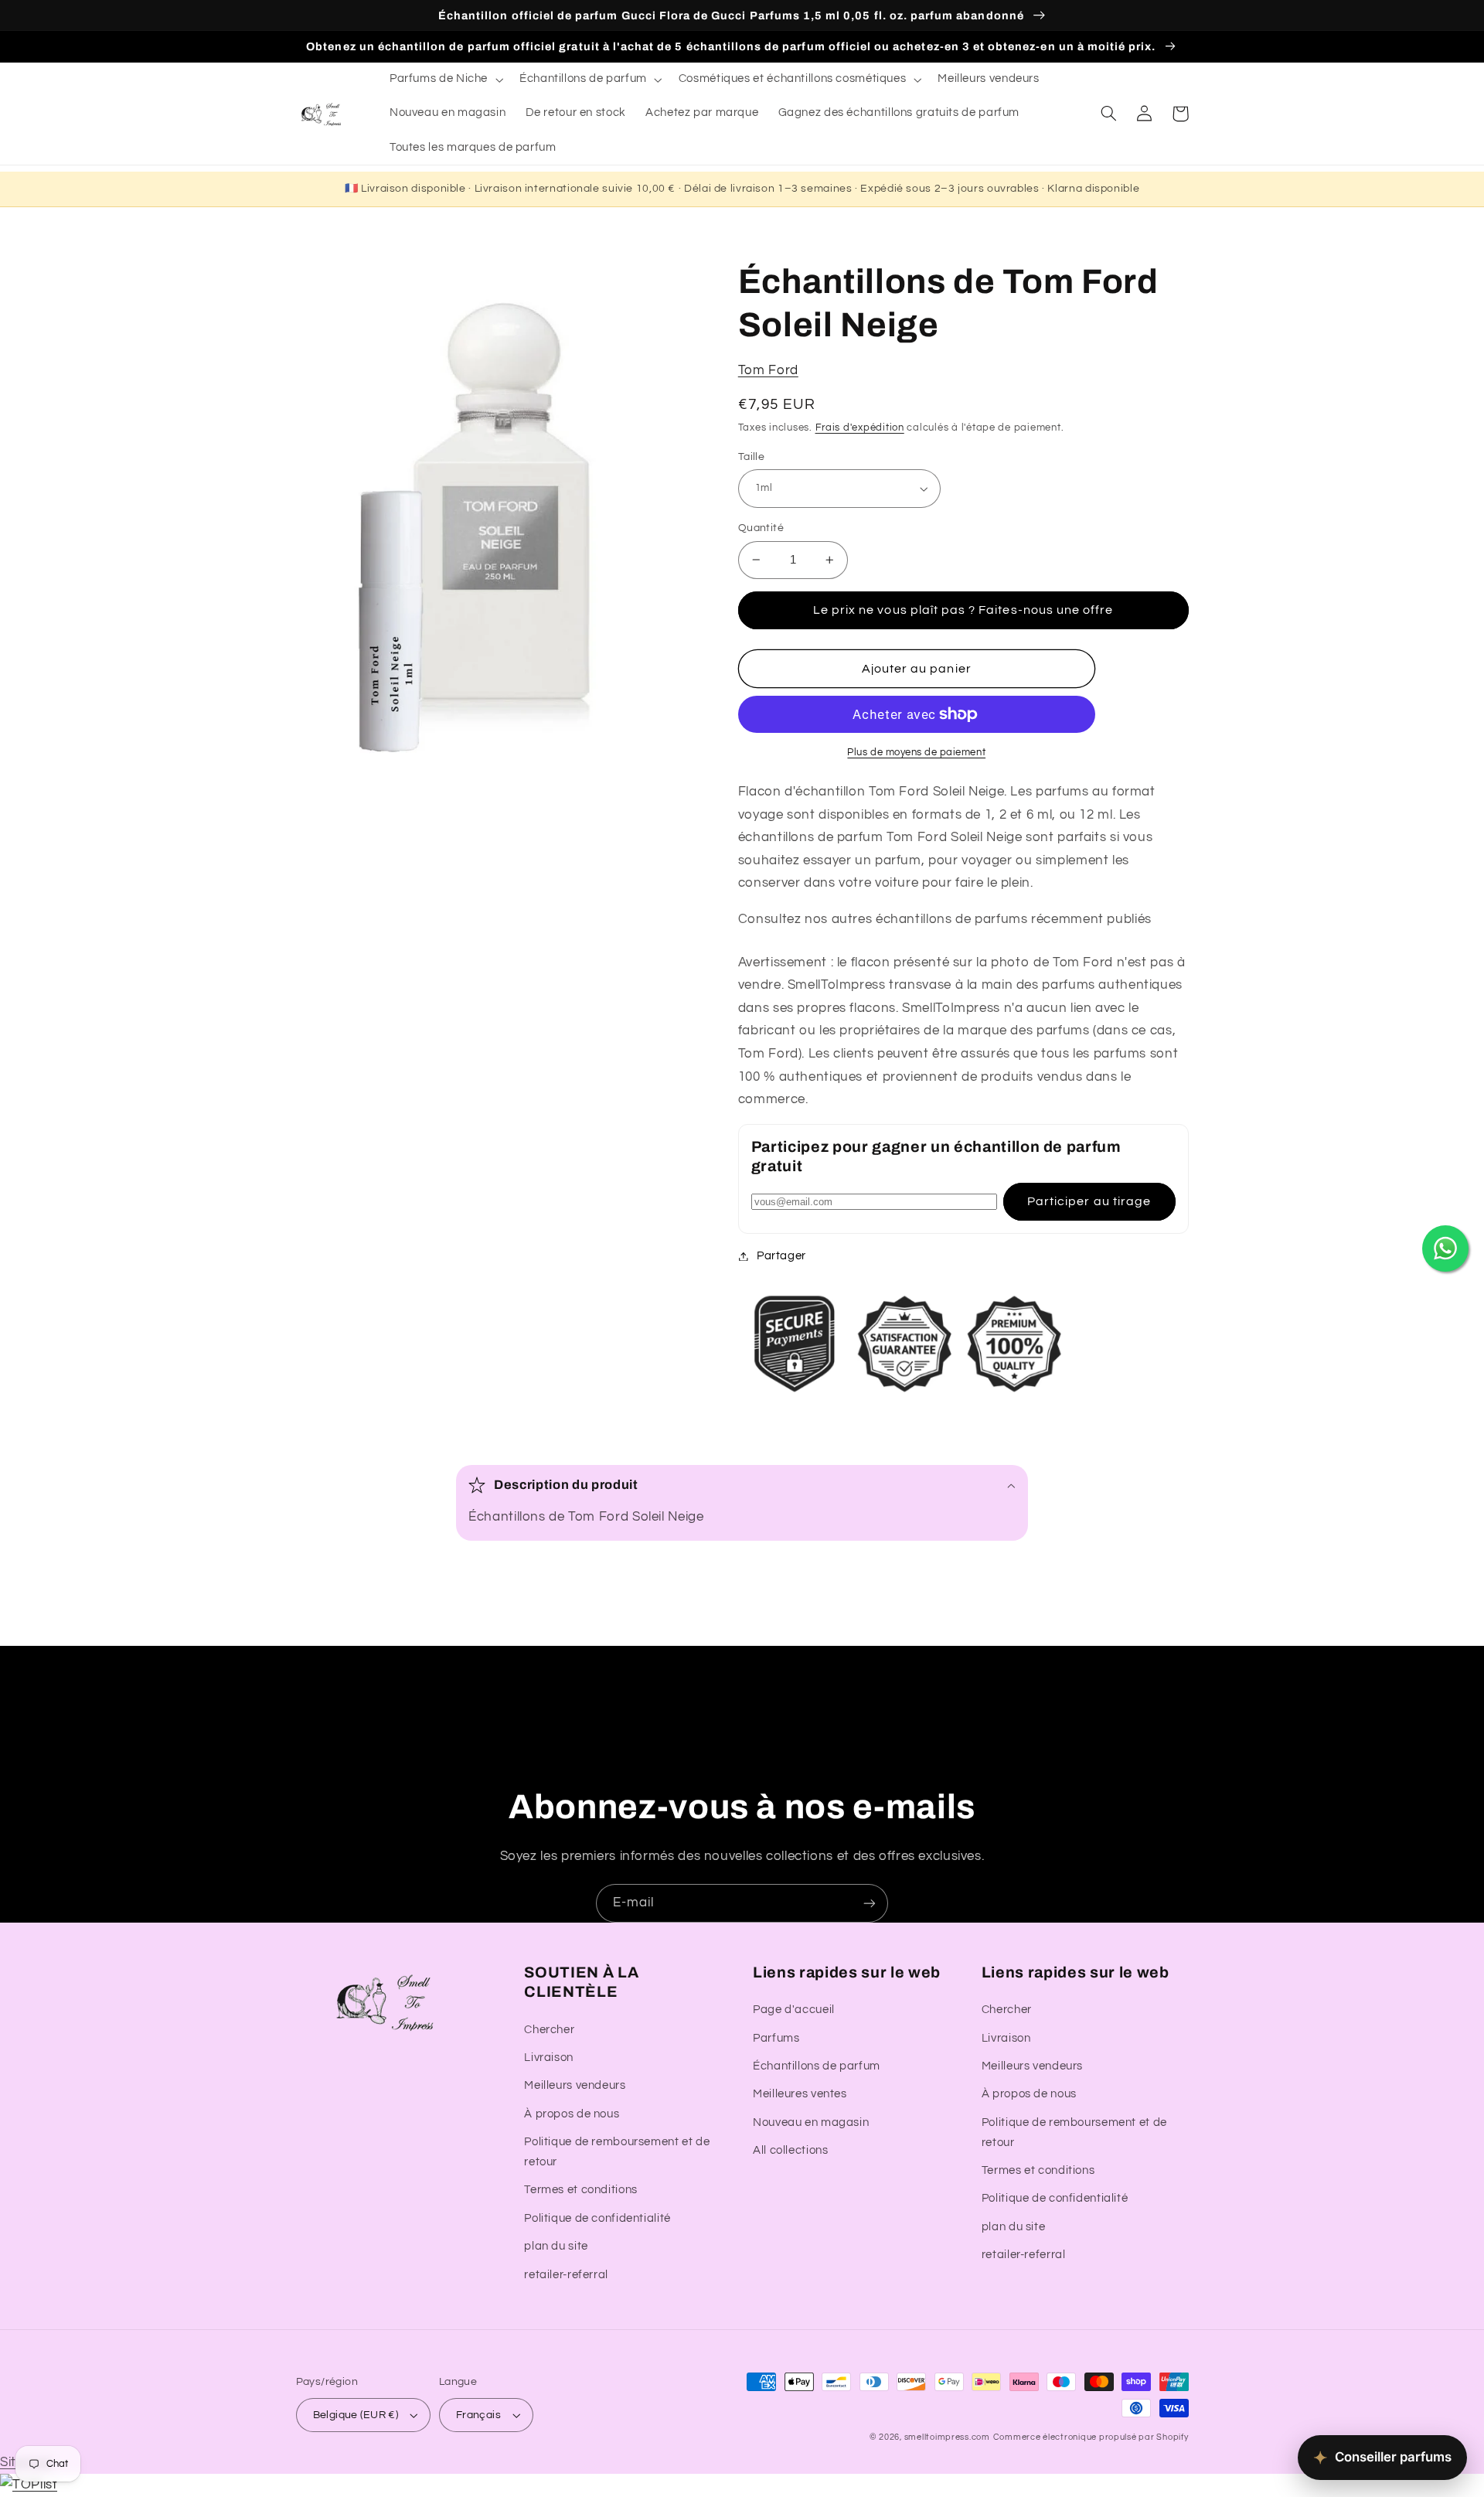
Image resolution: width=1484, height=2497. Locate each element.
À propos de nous (572, 2114)
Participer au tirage (1089, 1201)
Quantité (761, 528)
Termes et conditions (581, 2190)
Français (478, 2415)
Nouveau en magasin (811, 2122)
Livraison (549, 2058)
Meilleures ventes (800, 2094)
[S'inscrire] (870, 1903)
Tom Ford (768, 370)
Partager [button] (781, 1256)
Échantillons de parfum (817, 2066)
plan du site (556, 2246)
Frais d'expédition (860, 428)
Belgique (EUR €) (356, 2415)
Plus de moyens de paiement (916, 753)
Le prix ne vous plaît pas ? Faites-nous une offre (963, 610)
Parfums (776, 2038)
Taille (752, 457)
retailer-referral (566, 2275)
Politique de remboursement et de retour (617, 2152)
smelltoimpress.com (947, 2437)
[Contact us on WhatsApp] (1445, 1248)
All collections (790, 2150)
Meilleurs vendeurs (575, 2085)
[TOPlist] (29, 2485)
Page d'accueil (794, 2010)
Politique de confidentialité (597, 2218)
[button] (444, 80)
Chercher (549, 2030)
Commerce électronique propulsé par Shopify (1091, 2437)
